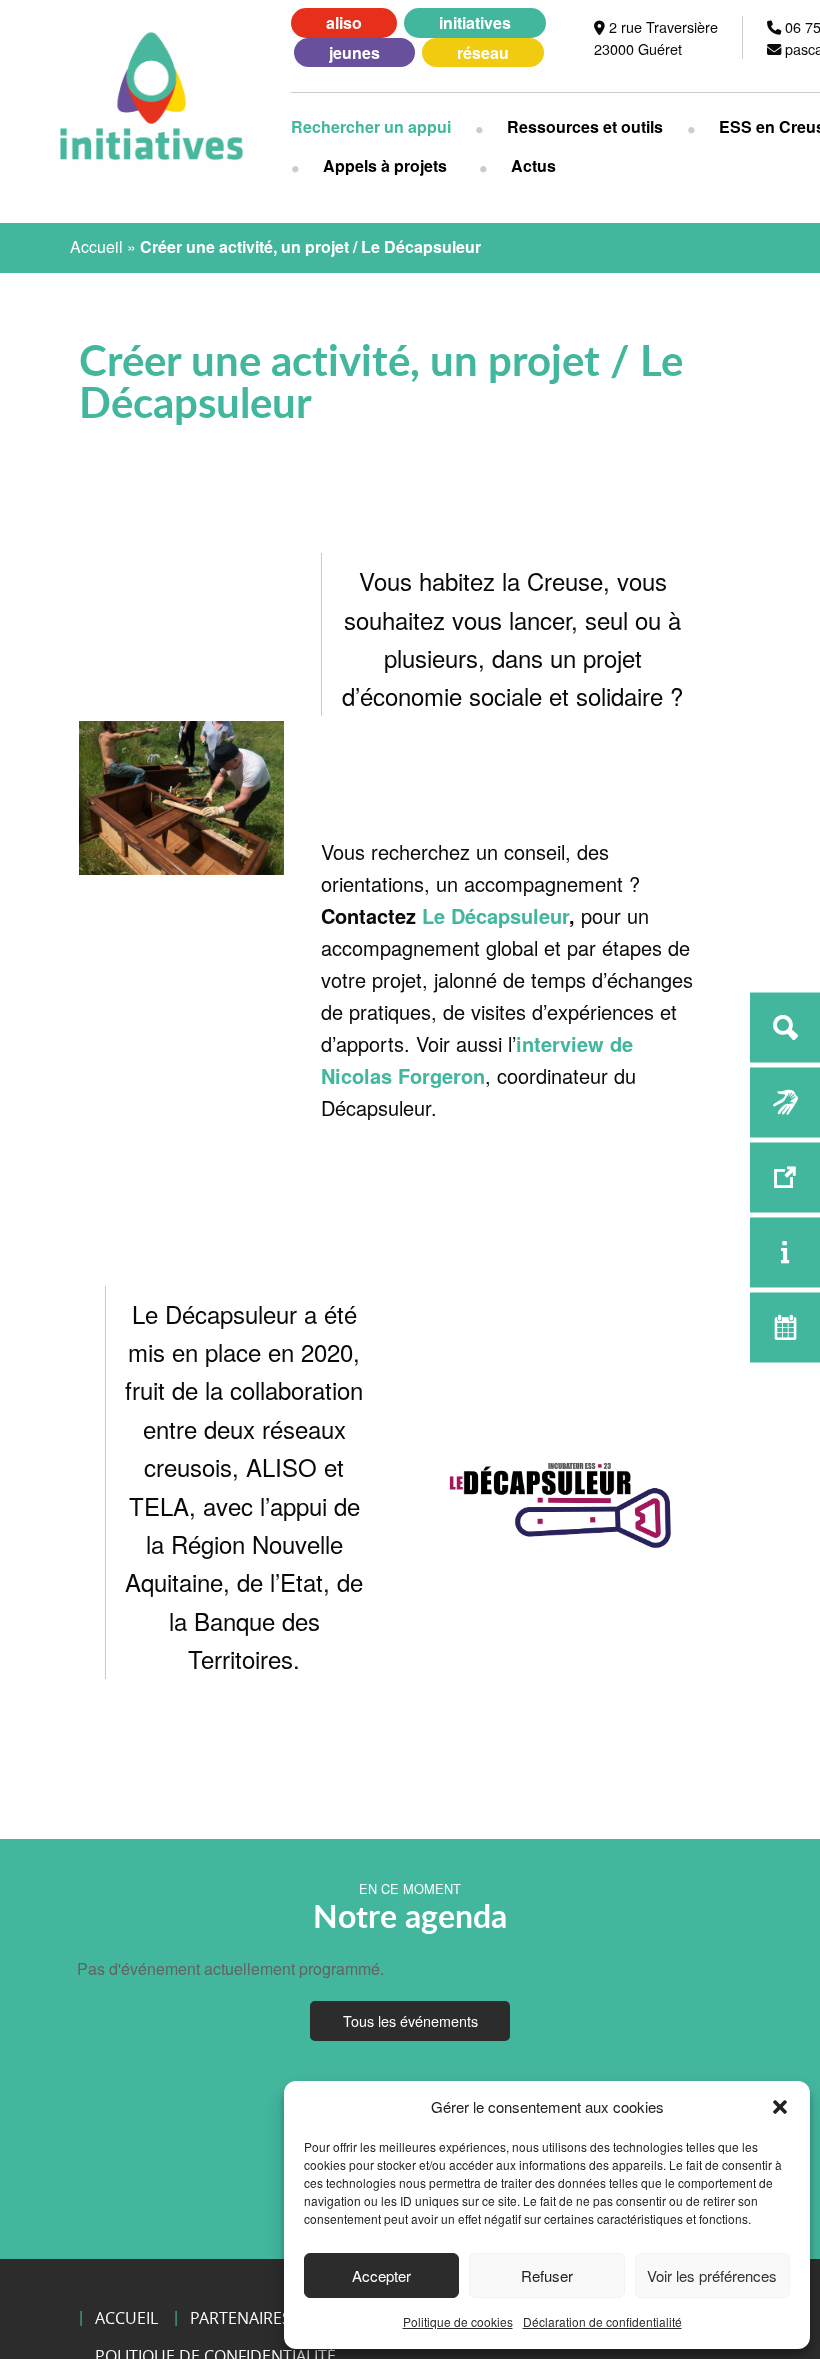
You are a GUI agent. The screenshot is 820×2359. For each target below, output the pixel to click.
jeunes (354, 52)
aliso (344, 22)
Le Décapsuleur (495, 915)
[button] (780, 2107)
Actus (533, 165)
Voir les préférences (712, 2275)
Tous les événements (410, 2020)
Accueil (96, 246)
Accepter (381, 2275)
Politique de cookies (458, 2321)
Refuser (547, 2275)
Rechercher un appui (371, 126)
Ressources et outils (585, 126)
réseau (483, 52)
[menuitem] (383, 127)
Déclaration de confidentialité (602, 2321)
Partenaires (240, 2318)
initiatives (475, 22)
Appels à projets (385, 165)
